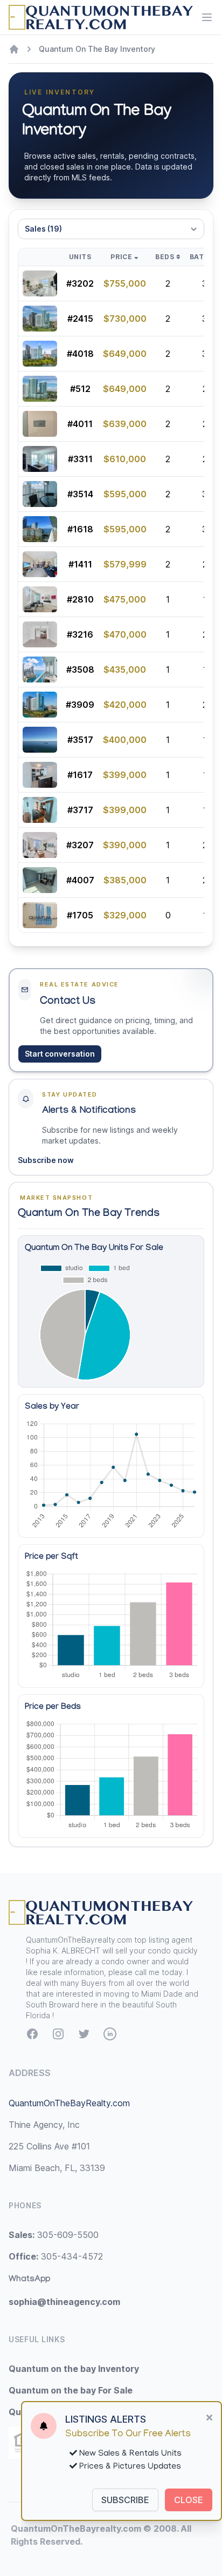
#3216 (80, 634)
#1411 (80, 564)
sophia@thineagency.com (64, 2302)
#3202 (80, 283)
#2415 (80, 319)
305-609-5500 (54, 2235)
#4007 (80, 880)
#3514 (80, 494)
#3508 (80, 670)
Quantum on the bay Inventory (74, 2369)
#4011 (80, 424)
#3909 (80, 705)
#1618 (80, 529)
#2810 (80, 599)
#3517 (80, 740)
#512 (80, 389)
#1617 (80, 775)
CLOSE (189, 2500)
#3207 (80, 845)
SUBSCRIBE (125, 2500)
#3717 (80, 810)
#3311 (80, 459)
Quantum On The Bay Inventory (97, 49)
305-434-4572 (56, 2256)
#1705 (80, 915)
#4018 (80, 354)
